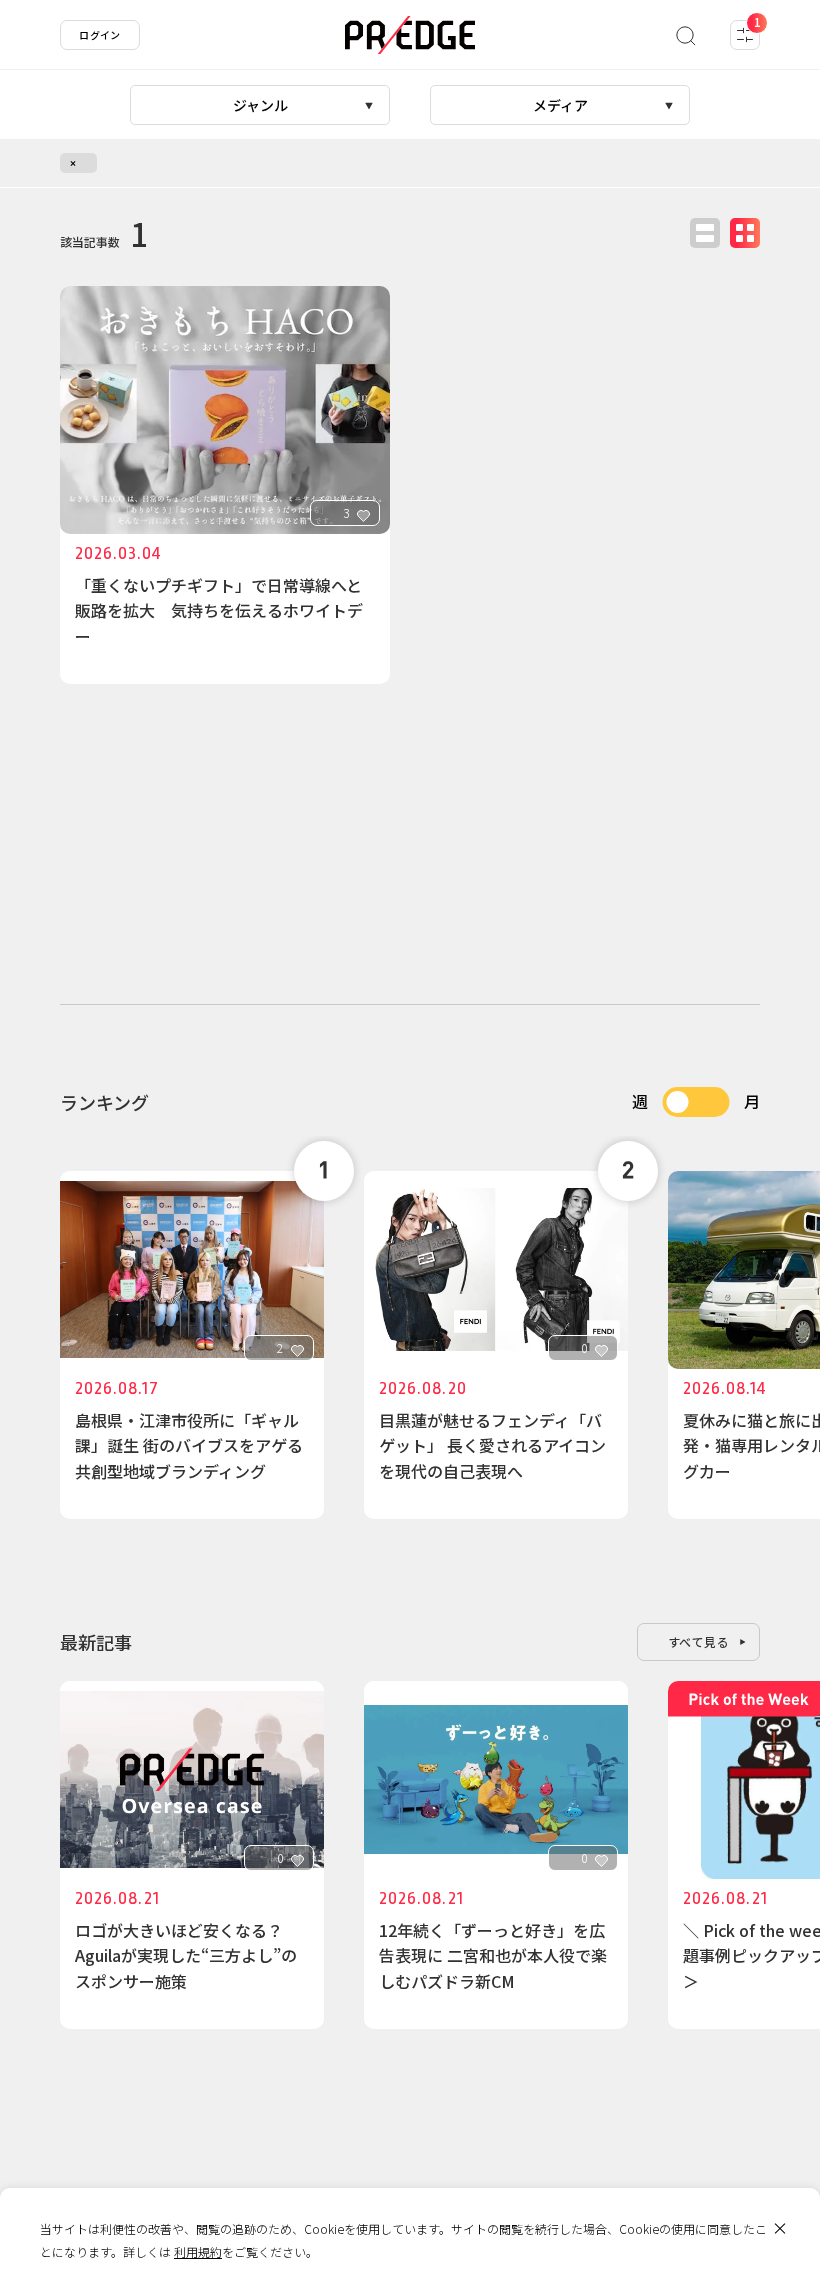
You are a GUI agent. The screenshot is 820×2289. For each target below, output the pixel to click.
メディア (560, 105)
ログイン (100, 34)
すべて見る (699, 1641)
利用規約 (198, 2251)
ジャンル (260, 105)
